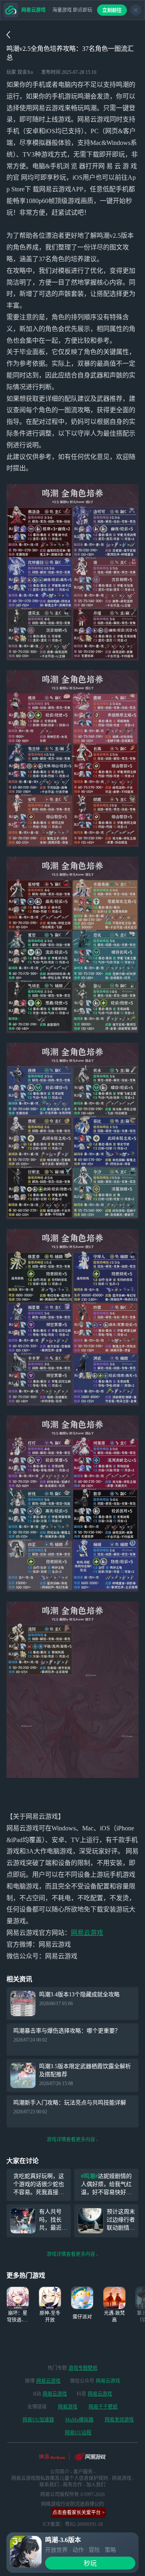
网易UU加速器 (38, 2420)
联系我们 (49, 2485)
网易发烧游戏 (119, 2420)
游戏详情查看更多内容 (71, 2140)
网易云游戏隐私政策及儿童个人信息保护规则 (60, 2478)
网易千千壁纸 (103, 2407)
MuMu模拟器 (79, 2420)
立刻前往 (112, 10)
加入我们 (96, 2485)
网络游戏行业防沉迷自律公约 (72, 2504)
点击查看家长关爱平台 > (79, 2513)
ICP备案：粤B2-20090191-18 (73, 2524)
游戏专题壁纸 (83, 2368)
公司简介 (60, 2472)
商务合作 (72, 2485)
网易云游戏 (87, 1933)
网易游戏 (68, 2407)
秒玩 (90, 2563)
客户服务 (83, 2472)
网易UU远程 (78, 2433)
